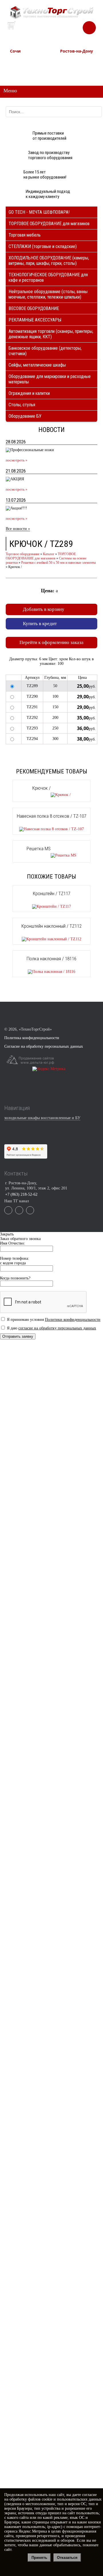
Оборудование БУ (25, 416)
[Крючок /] (51, 795)
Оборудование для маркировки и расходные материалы (50, 379)
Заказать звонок (89, 25)
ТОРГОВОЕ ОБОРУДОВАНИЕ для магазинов (49, 224)
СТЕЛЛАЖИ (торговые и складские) (43, 246)
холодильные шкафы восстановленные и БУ (42, 1118)
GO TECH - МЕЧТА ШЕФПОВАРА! (39, 212)
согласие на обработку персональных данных (57, 1328)
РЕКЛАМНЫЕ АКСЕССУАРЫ (35, 320)
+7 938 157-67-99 (72, 71)
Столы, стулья (22, 405)
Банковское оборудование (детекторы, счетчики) (45, 351)
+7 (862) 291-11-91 (23, 66)
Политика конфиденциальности (32, 1038)
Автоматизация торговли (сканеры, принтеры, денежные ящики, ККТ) (51, 334)
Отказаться (67, 2558)
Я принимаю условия (53, 1320)
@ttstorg (58, 30)
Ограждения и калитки (29, 393)
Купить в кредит (40, 624)
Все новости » (18, 529)
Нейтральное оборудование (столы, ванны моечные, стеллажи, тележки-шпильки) (48, 294)
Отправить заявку (18, 1336)
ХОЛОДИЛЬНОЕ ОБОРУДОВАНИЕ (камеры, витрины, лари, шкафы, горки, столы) (49, 261)
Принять (39, 2558)
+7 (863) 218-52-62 (73, 60)
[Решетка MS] (51, 855)
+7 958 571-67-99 (72, 66)
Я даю (51, 1328)
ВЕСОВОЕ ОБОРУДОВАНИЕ (34, 308)
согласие (89, 2495)
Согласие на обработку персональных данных (44, 1046)
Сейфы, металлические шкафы (37, 365)
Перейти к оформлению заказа (51, 642)
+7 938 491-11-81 (22, 60)
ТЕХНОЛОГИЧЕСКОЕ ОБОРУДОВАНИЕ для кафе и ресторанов (48, 277)
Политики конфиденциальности (73, 1320)
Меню (10, 91)
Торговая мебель (25, 235)
